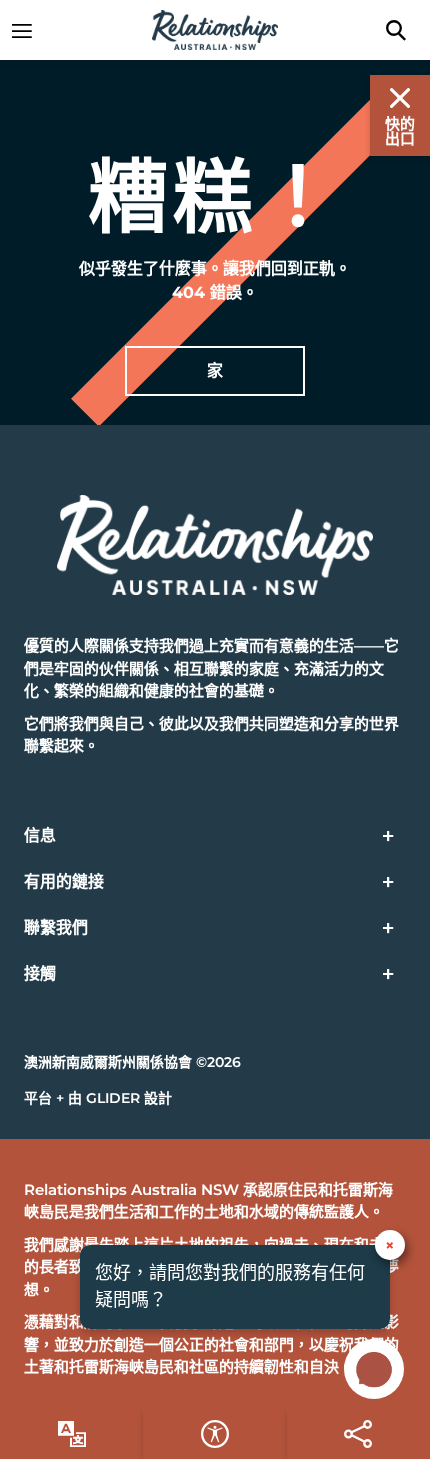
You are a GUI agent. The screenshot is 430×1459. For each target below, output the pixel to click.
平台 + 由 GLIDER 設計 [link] (98, 1098)
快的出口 (400, 131)
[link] (32, 30)
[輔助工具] (71, 1434)
